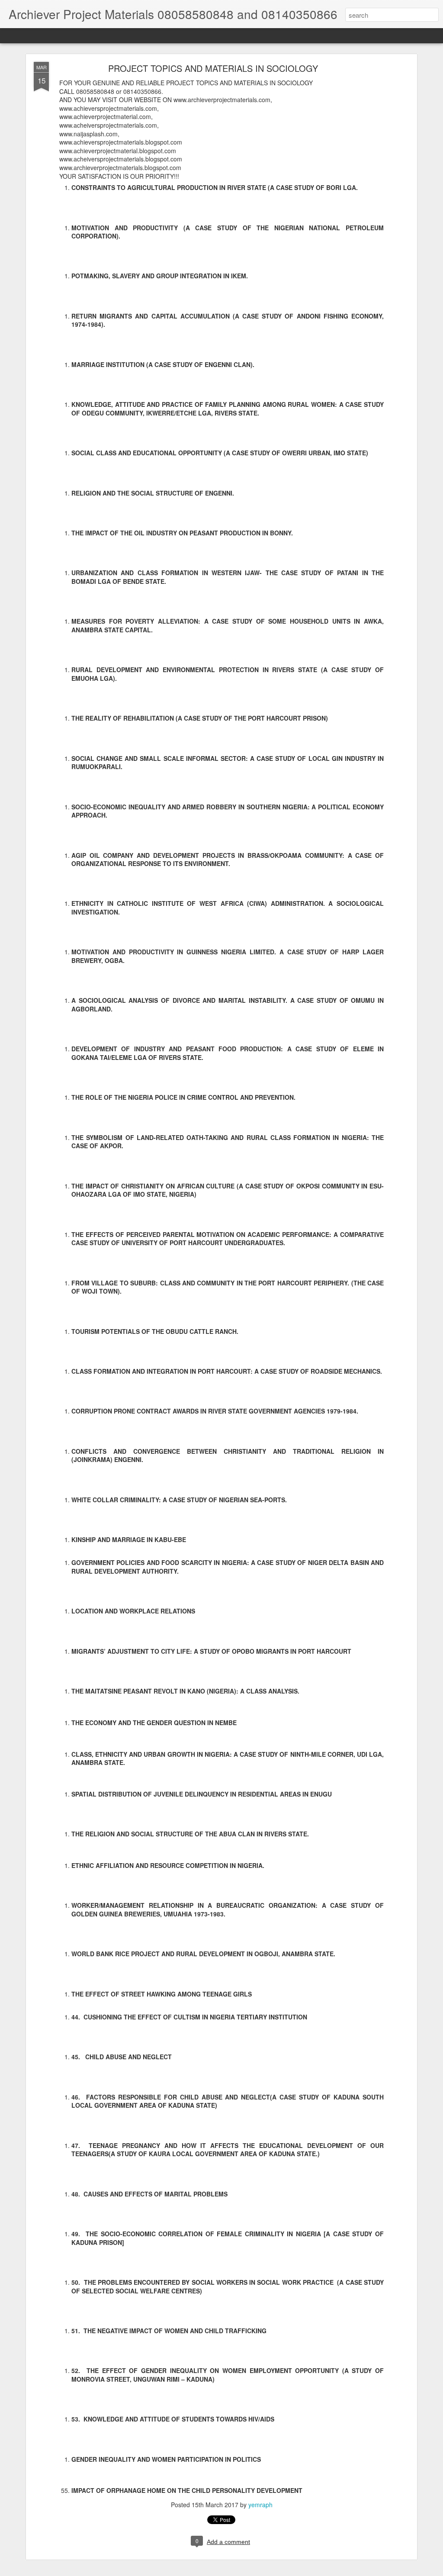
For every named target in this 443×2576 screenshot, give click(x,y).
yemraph (260, 2505)
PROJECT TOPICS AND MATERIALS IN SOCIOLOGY (213, 68)
